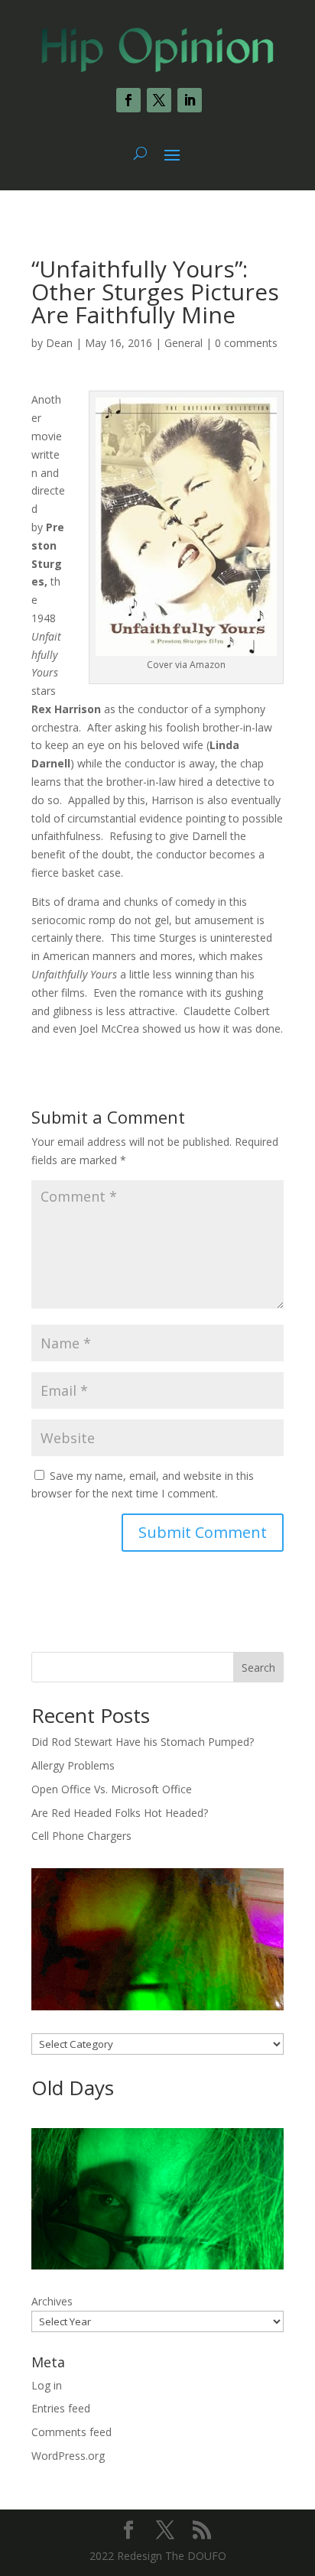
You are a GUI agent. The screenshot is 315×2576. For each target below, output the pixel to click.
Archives (52, 2301)
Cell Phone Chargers (81, 1836)
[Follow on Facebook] (128, 100)
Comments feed (71, 2432)
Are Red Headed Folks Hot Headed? (120, 1813)
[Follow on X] (159, 100)
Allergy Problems (73, 1765)
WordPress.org (68, 2456)
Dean (59, 343)
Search (258, 1668)
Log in (47, 2385)
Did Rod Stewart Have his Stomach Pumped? (143, 1742)
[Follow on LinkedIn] (190, 100)
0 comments (246, 343)
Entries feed (61, 2408)
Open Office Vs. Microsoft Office (112, 1789)
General (183, 343)
